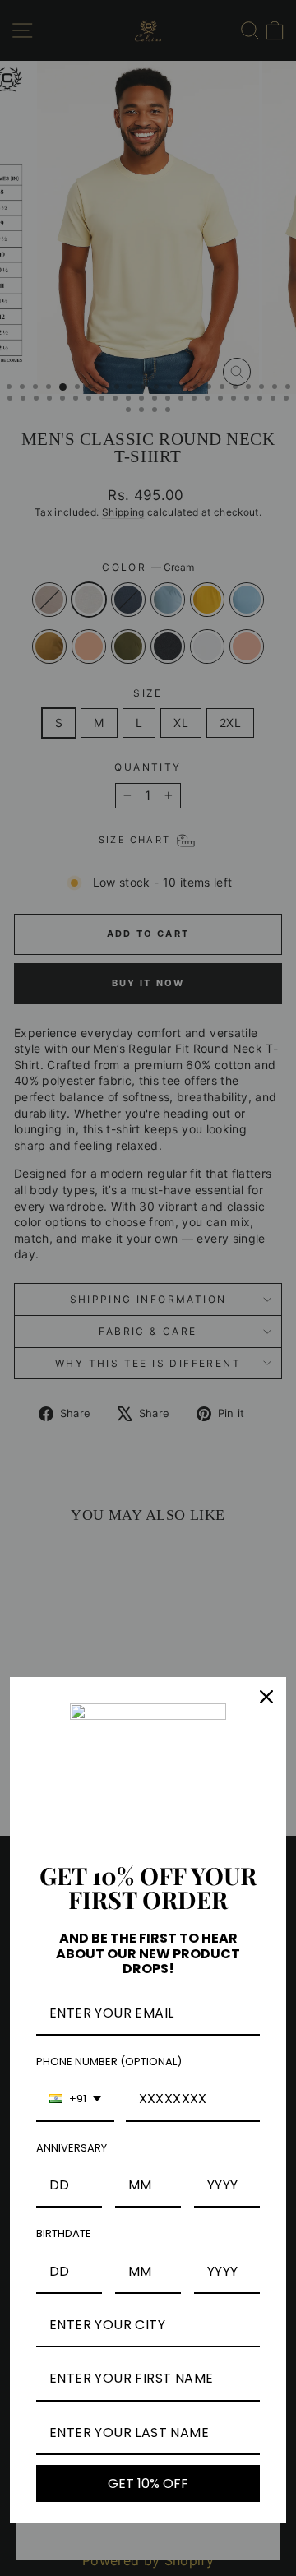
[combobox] (75, 2099)
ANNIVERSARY (72, 2148)
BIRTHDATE (64, 2233)
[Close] (266, 1697)
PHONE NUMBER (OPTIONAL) (109, 2062)
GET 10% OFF (148, 2483)
